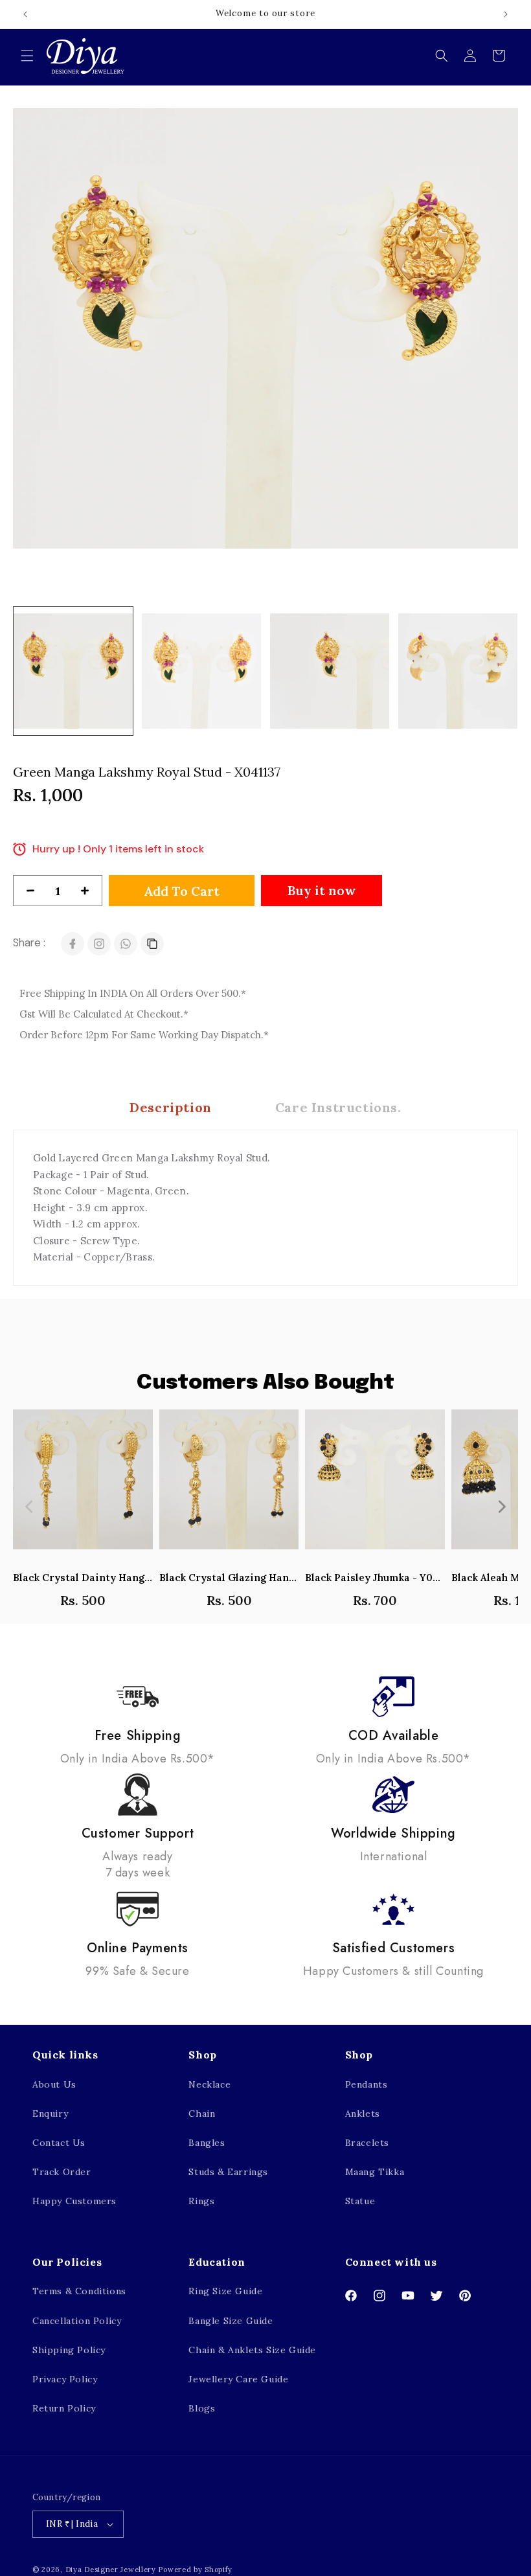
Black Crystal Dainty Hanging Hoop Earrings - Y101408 (83, 1578)
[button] (27, 56)
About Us (54, 2084)
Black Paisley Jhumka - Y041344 (375, 1578)
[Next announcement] (506, 14)
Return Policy (64, 2408)
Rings (201, 2201)
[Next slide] (501, 1507)
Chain (202, 2114)
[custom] (99, 944)
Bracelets (367, 2143)
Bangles (207, 2143)
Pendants (367, 2084)
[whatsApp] (126, 944)
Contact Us (59, 2143)
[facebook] (73, 944)
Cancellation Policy (77, 2321)
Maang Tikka (375, 2172)
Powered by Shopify (195, 2570)
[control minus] (25, 891)
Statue (360, 2201)
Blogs (202, 2408)
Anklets (363, 2114)
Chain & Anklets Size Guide (252, 2350)
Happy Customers (74, 2201)
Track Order (62, 2172)
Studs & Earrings (228, 2172)
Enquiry (50, 2114)
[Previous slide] (30, 1507)
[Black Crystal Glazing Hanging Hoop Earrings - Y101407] (229, 1486)
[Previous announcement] (25, 14)
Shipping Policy (69, 2350)
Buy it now (322, 890)
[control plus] (90, 891)
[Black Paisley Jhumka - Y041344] (375, 1486)
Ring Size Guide (225, 2291)
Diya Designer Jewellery (111, 2570)
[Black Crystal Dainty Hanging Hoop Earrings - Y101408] (83, 1486)
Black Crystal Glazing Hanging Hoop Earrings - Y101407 (229, 1578)
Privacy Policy (65, 2379)
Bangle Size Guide (231, 2321)
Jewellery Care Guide (238, 2379)
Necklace (209, 2084)
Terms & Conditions (79, 2291)
